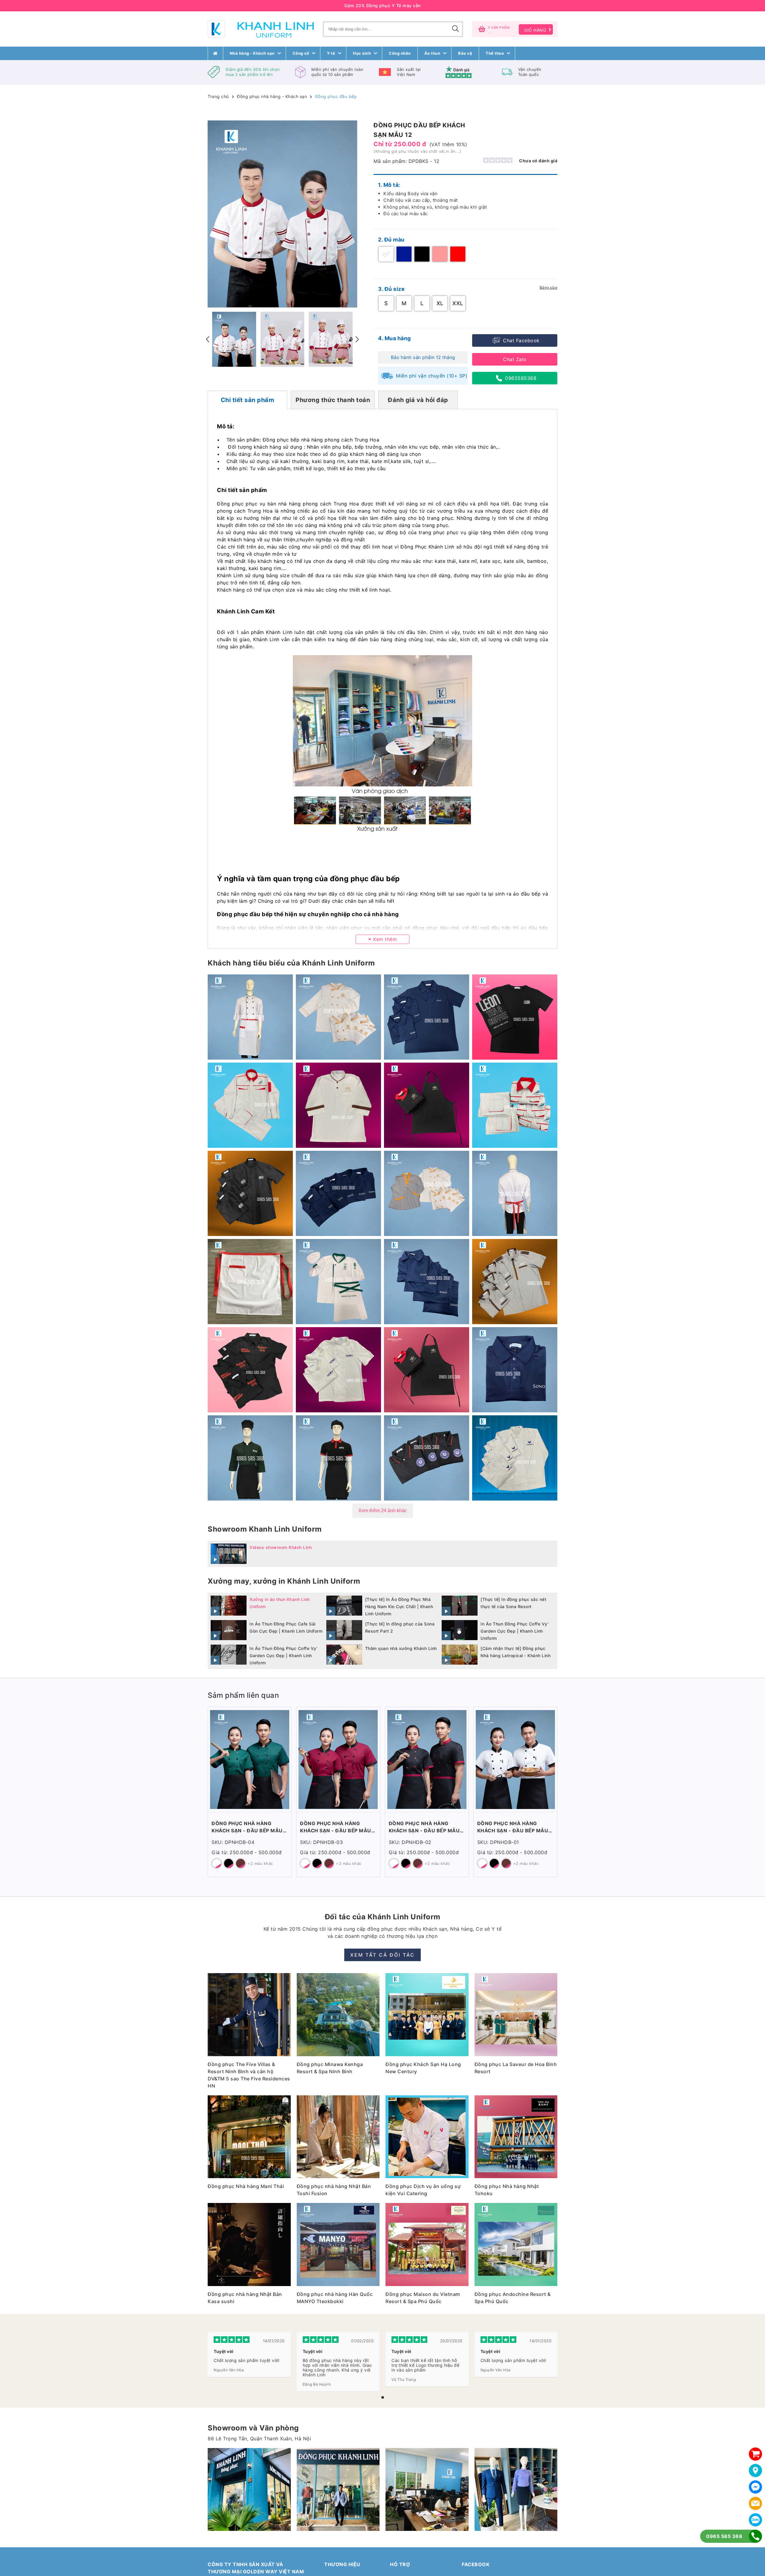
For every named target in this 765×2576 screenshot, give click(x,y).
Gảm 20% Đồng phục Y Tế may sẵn (383, 6)
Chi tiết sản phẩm (248, 400)
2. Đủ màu (391, 240)
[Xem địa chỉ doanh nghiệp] (755, 2470)
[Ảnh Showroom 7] (338, 2490)
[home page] (215, 53)
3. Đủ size (391, 289)
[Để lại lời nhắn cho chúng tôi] (755, 2503)
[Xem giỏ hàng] (755, 2454)
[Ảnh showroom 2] (249, 2490)
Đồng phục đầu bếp (336, 96)
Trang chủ (218, 96)
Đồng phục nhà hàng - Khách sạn (272, 96)
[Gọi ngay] (755, 2536)
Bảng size (549, 287)
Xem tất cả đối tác (382, 1955)
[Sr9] (427, 2490)
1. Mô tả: (389, 185)
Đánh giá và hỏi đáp (418, 400)
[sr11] (516, 2490)
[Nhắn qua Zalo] (755, 2520)
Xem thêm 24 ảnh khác (383, 1511)
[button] (383, 2397)
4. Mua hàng (394, 338)
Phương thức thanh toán (333, 400)
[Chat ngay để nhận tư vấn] (755, 2487)
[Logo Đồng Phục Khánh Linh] (261, 29)
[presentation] (208, 339)
